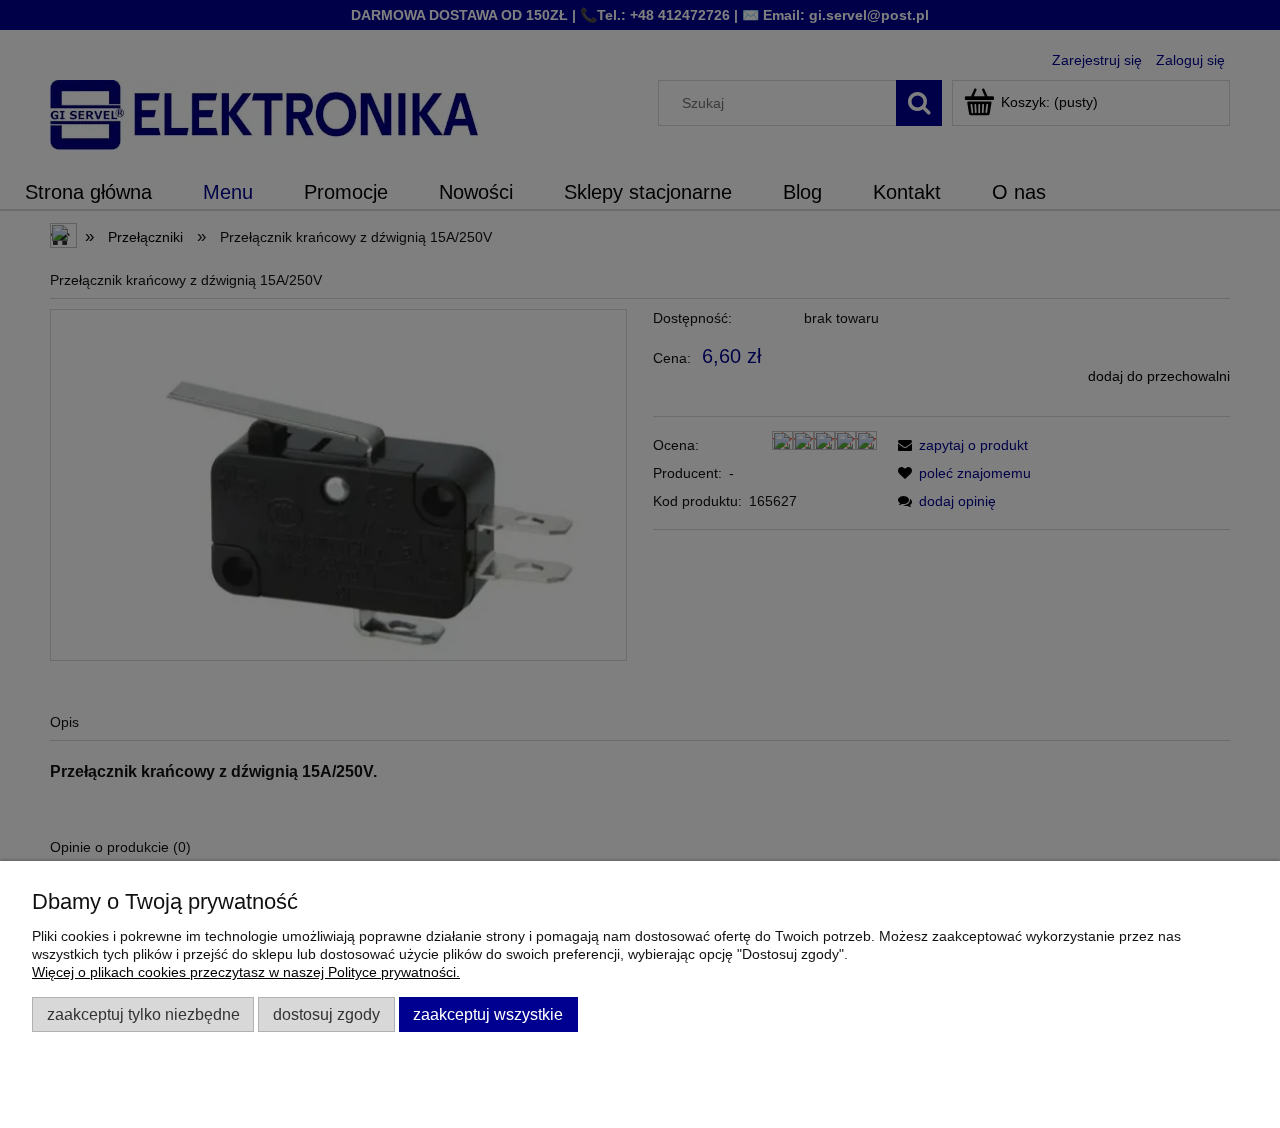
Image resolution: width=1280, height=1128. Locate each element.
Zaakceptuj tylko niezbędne (143, 1014)
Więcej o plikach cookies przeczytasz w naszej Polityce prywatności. (246, 972)
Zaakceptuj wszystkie (488, 1014)
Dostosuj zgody (326, 1014)
